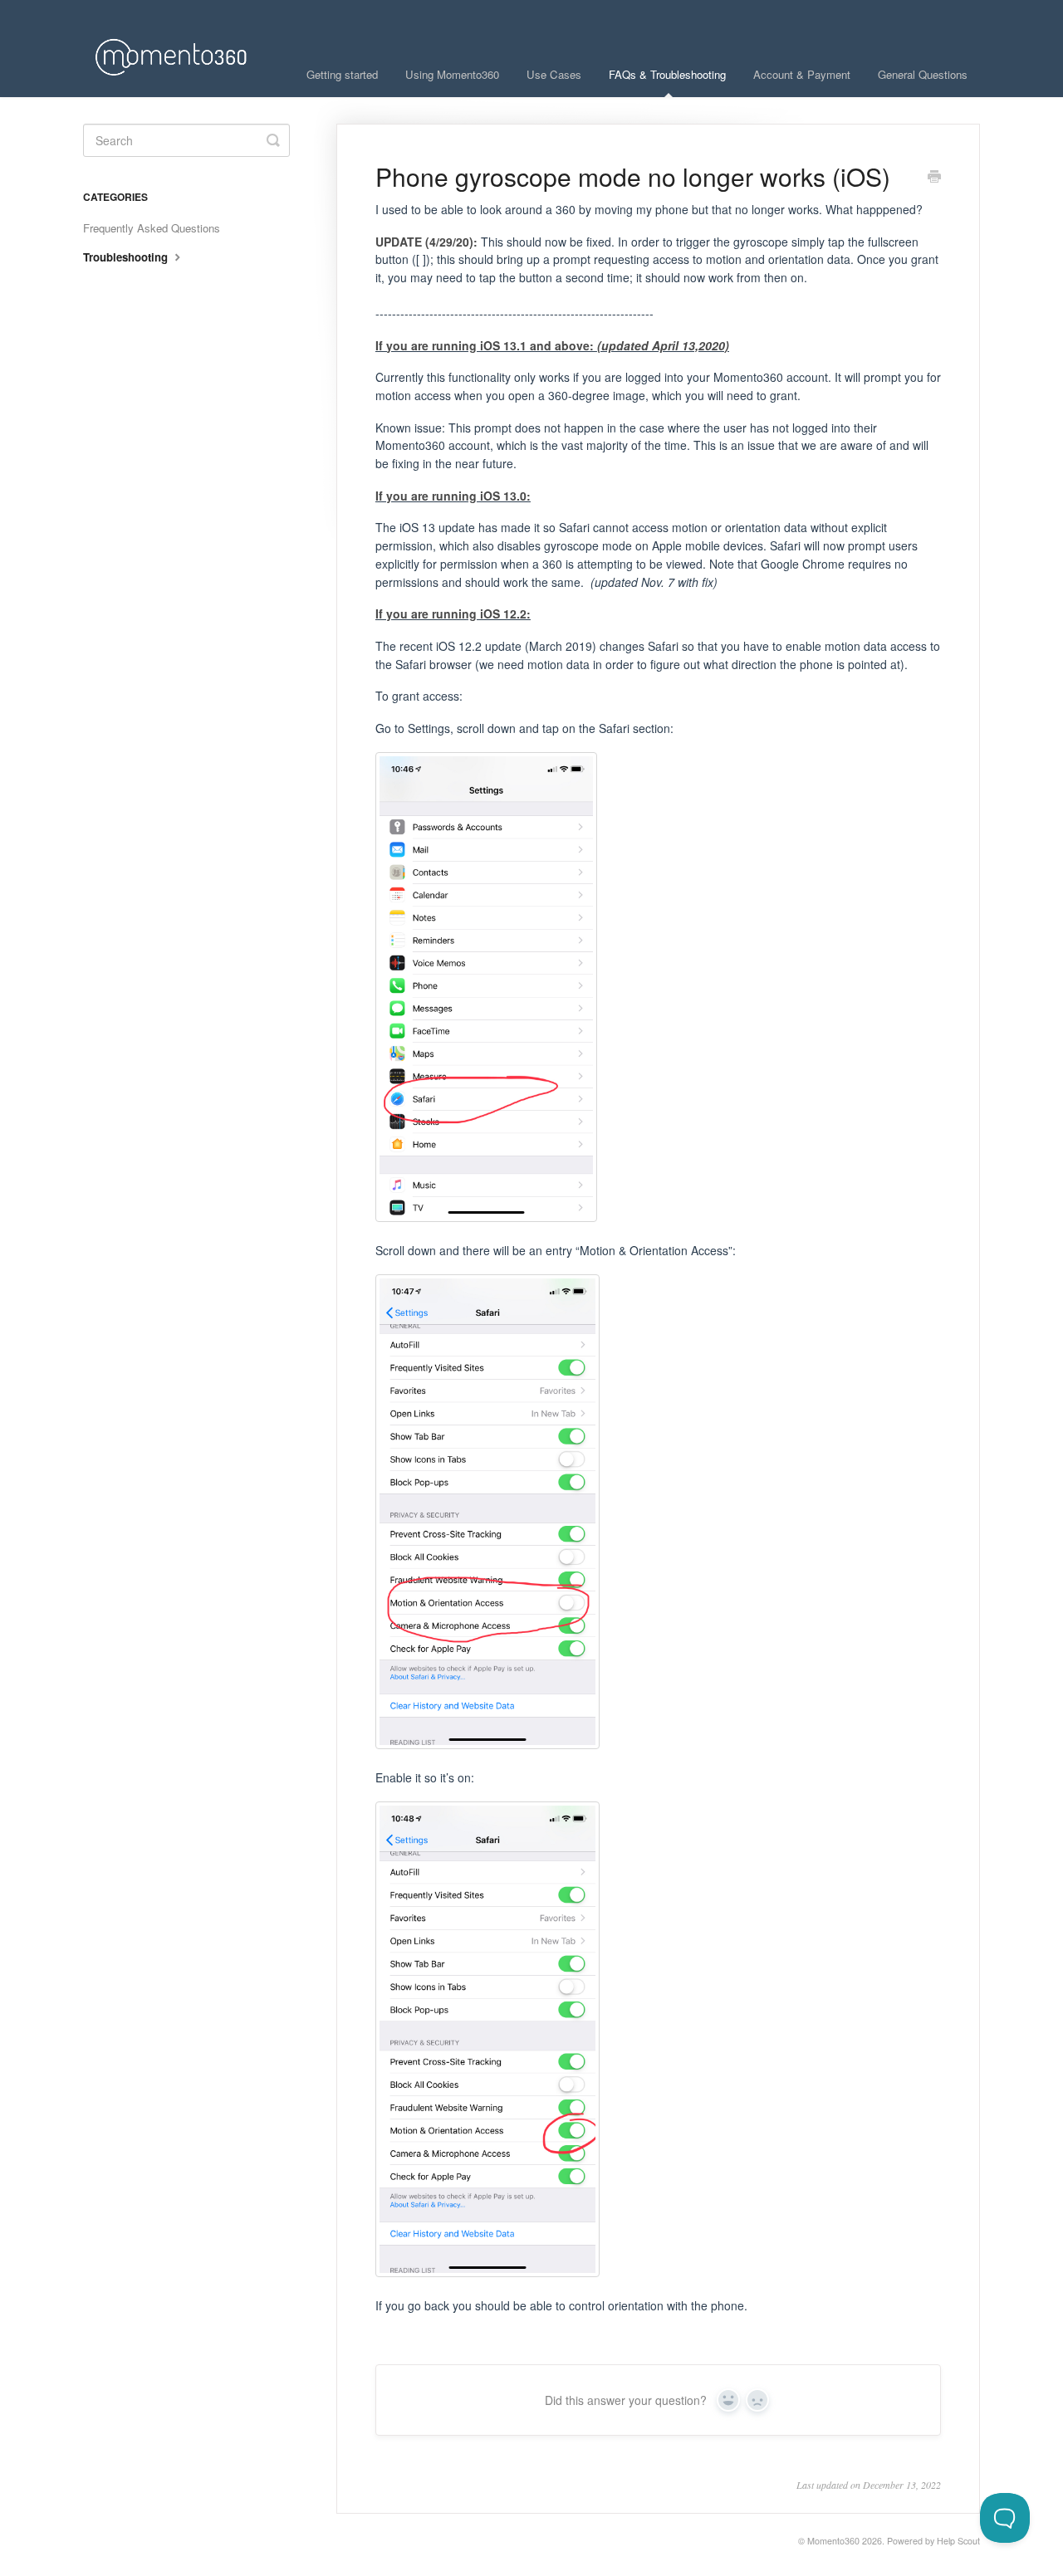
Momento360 (833, 2541)
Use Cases (554, 74)
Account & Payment (802, 74)
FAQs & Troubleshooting (667, 74)
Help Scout (958, 2541)
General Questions (923, 74)
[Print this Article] (934, 178)
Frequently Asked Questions (152, 228)
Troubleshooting (127, 257)
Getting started (342, 74)
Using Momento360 (452, 74)
